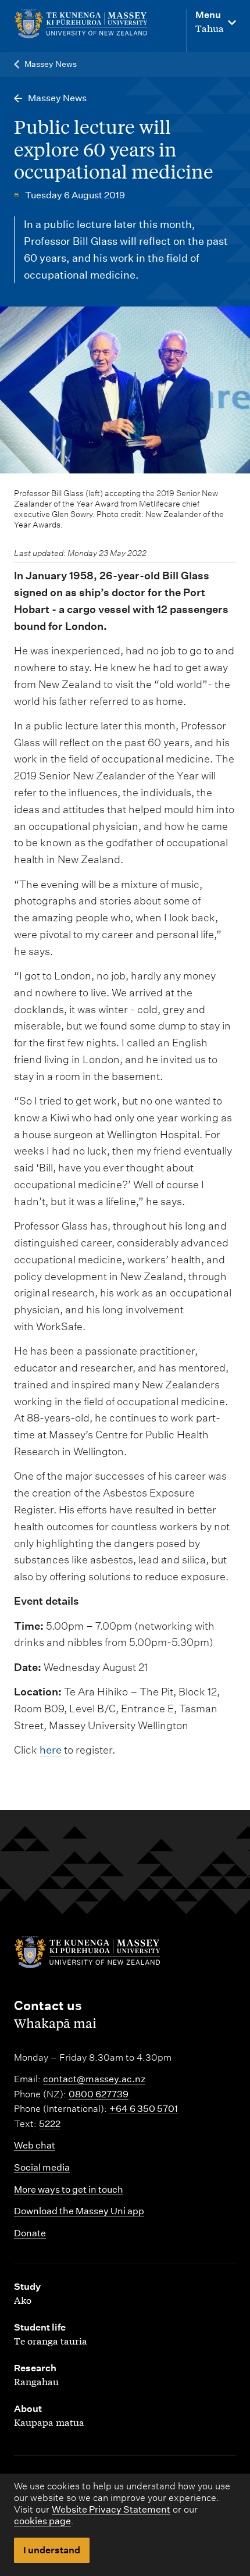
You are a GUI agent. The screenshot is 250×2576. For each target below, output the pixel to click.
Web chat (35, 2145)
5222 (50, 2124)
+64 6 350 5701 (144, 2109)
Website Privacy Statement (111, 2509)
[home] (81, 24)
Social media (42, 2167)
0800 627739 (99, 2094)
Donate (30, 2233)
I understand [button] (52, 2550)
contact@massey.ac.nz (94, 2079)
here (51, 1750)
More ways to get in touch (69, 2190)
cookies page (42, 2521)
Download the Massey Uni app (79, 2211)
